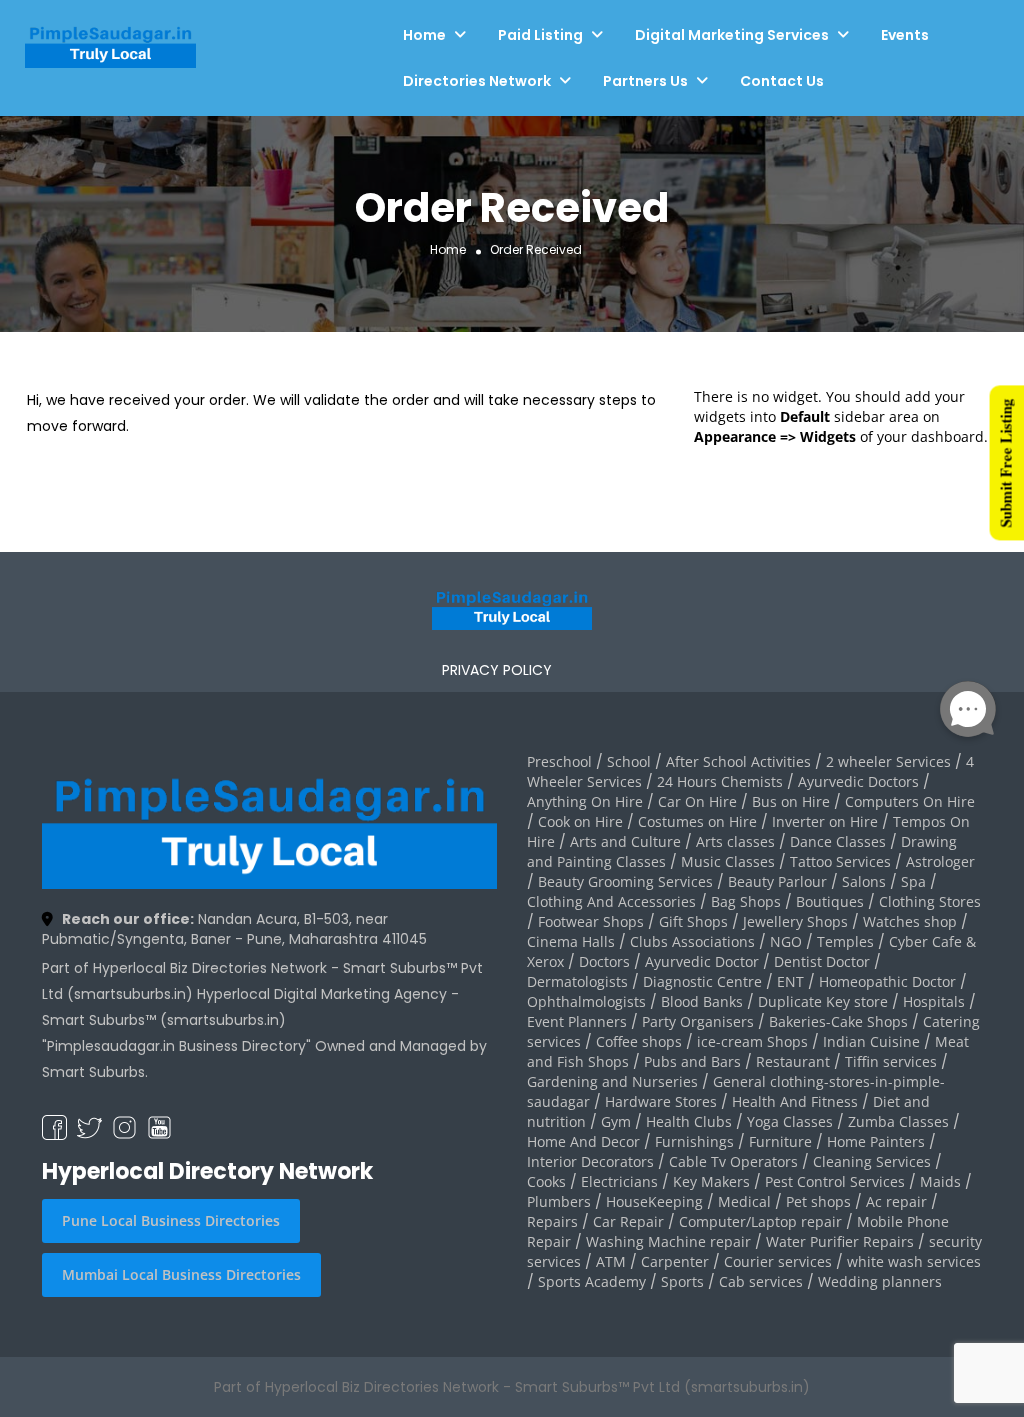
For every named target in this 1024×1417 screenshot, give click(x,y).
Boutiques (830, 901)
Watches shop (910, 921)
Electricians (619, 1181)
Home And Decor (583, 1141)
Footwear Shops (591, 921)
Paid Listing (540, 35)
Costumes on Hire (697, 821)
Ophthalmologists (586, 1001)
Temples (845, 941)
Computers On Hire (910, 801)
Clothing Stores (930, 901)
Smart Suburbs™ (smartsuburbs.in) (164, 1020)
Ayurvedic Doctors (858, 781)
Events (905, 35)
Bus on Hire (791, 801)
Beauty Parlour (777, 881)
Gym (616, 1121)
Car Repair (628, 1221)
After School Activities (738, 761)
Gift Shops (693, 921)
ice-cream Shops (752, 1041)
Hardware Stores (661, 1101)
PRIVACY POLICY (497, 670)
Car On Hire (697, 801)
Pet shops (818, 1201)
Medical (744, 1201)
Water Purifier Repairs (840, 1241)
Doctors (604, 961)
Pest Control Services (835, 1181)
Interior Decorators (590, 1161)
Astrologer (940, 861)
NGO (786, 941)
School (629, 761)
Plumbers (559, 1201)
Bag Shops (746, 901)
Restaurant (793, 1061)
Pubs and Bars (692, 1061)
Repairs (552, 1221)
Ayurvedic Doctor (702, 961)
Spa (913, 881)
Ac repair (896, 1201)
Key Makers (711, 1181)
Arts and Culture (625, 841)
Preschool (559, 761)
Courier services (778, 1261)
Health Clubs (689, 1121)
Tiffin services (891, 1061)
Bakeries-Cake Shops (838, 1021)
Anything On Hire (585, 801)
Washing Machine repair (668, 1241)
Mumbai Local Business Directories (181, 1274)
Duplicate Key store (823, 1001)
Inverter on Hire (825, 821)
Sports (682, 1281)
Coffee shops (639, 1041)
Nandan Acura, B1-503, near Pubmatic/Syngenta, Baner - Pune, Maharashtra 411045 (234, 929)
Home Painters (876, 1141)
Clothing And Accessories (611, 901)
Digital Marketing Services (732, 35)
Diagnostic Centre (702, 981)
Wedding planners (880, 1281)
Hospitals (934, 1001)
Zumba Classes (898, 1121)
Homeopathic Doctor (887, 981)
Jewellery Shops (795, 921)
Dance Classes (838, 841)
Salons (864, 881)
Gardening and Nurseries (612, 1081)
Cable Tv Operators (733, 1161)
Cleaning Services (872, 1161)
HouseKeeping (654, 1201)
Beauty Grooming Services (625, 881)
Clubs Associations (692, 941)
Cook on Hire (580, 821)
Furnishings (694, 1141)
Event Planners (577, 1021)
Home (424, 35)
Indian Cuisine (871, 1041)
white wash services (914, 1261)
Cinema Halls (571, 941)
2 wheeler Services (888, 761)
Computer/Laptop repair (760, 1221)
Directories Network (477, 81)
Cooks (546, 1181)
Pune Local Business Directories (171, 1220)
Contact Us (782, 81)
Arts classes (735, 841)
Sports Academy (592, 1281)
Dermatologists (577, 981)
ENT (790, 981)
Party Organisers (698, 1021)
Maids (940, 1181)
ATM (611, 1261)
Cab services (761, 1281)
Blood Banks (702, 1001)
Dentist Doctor (822, 961)
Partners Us (645, 81)
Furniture (780, 1141)
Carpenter (675, 1261)
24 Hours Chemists (720, 781)
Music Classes (728, 861)
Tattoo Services (840, 861)
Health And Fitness (795, 1101)
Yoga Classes (790, 1121)
